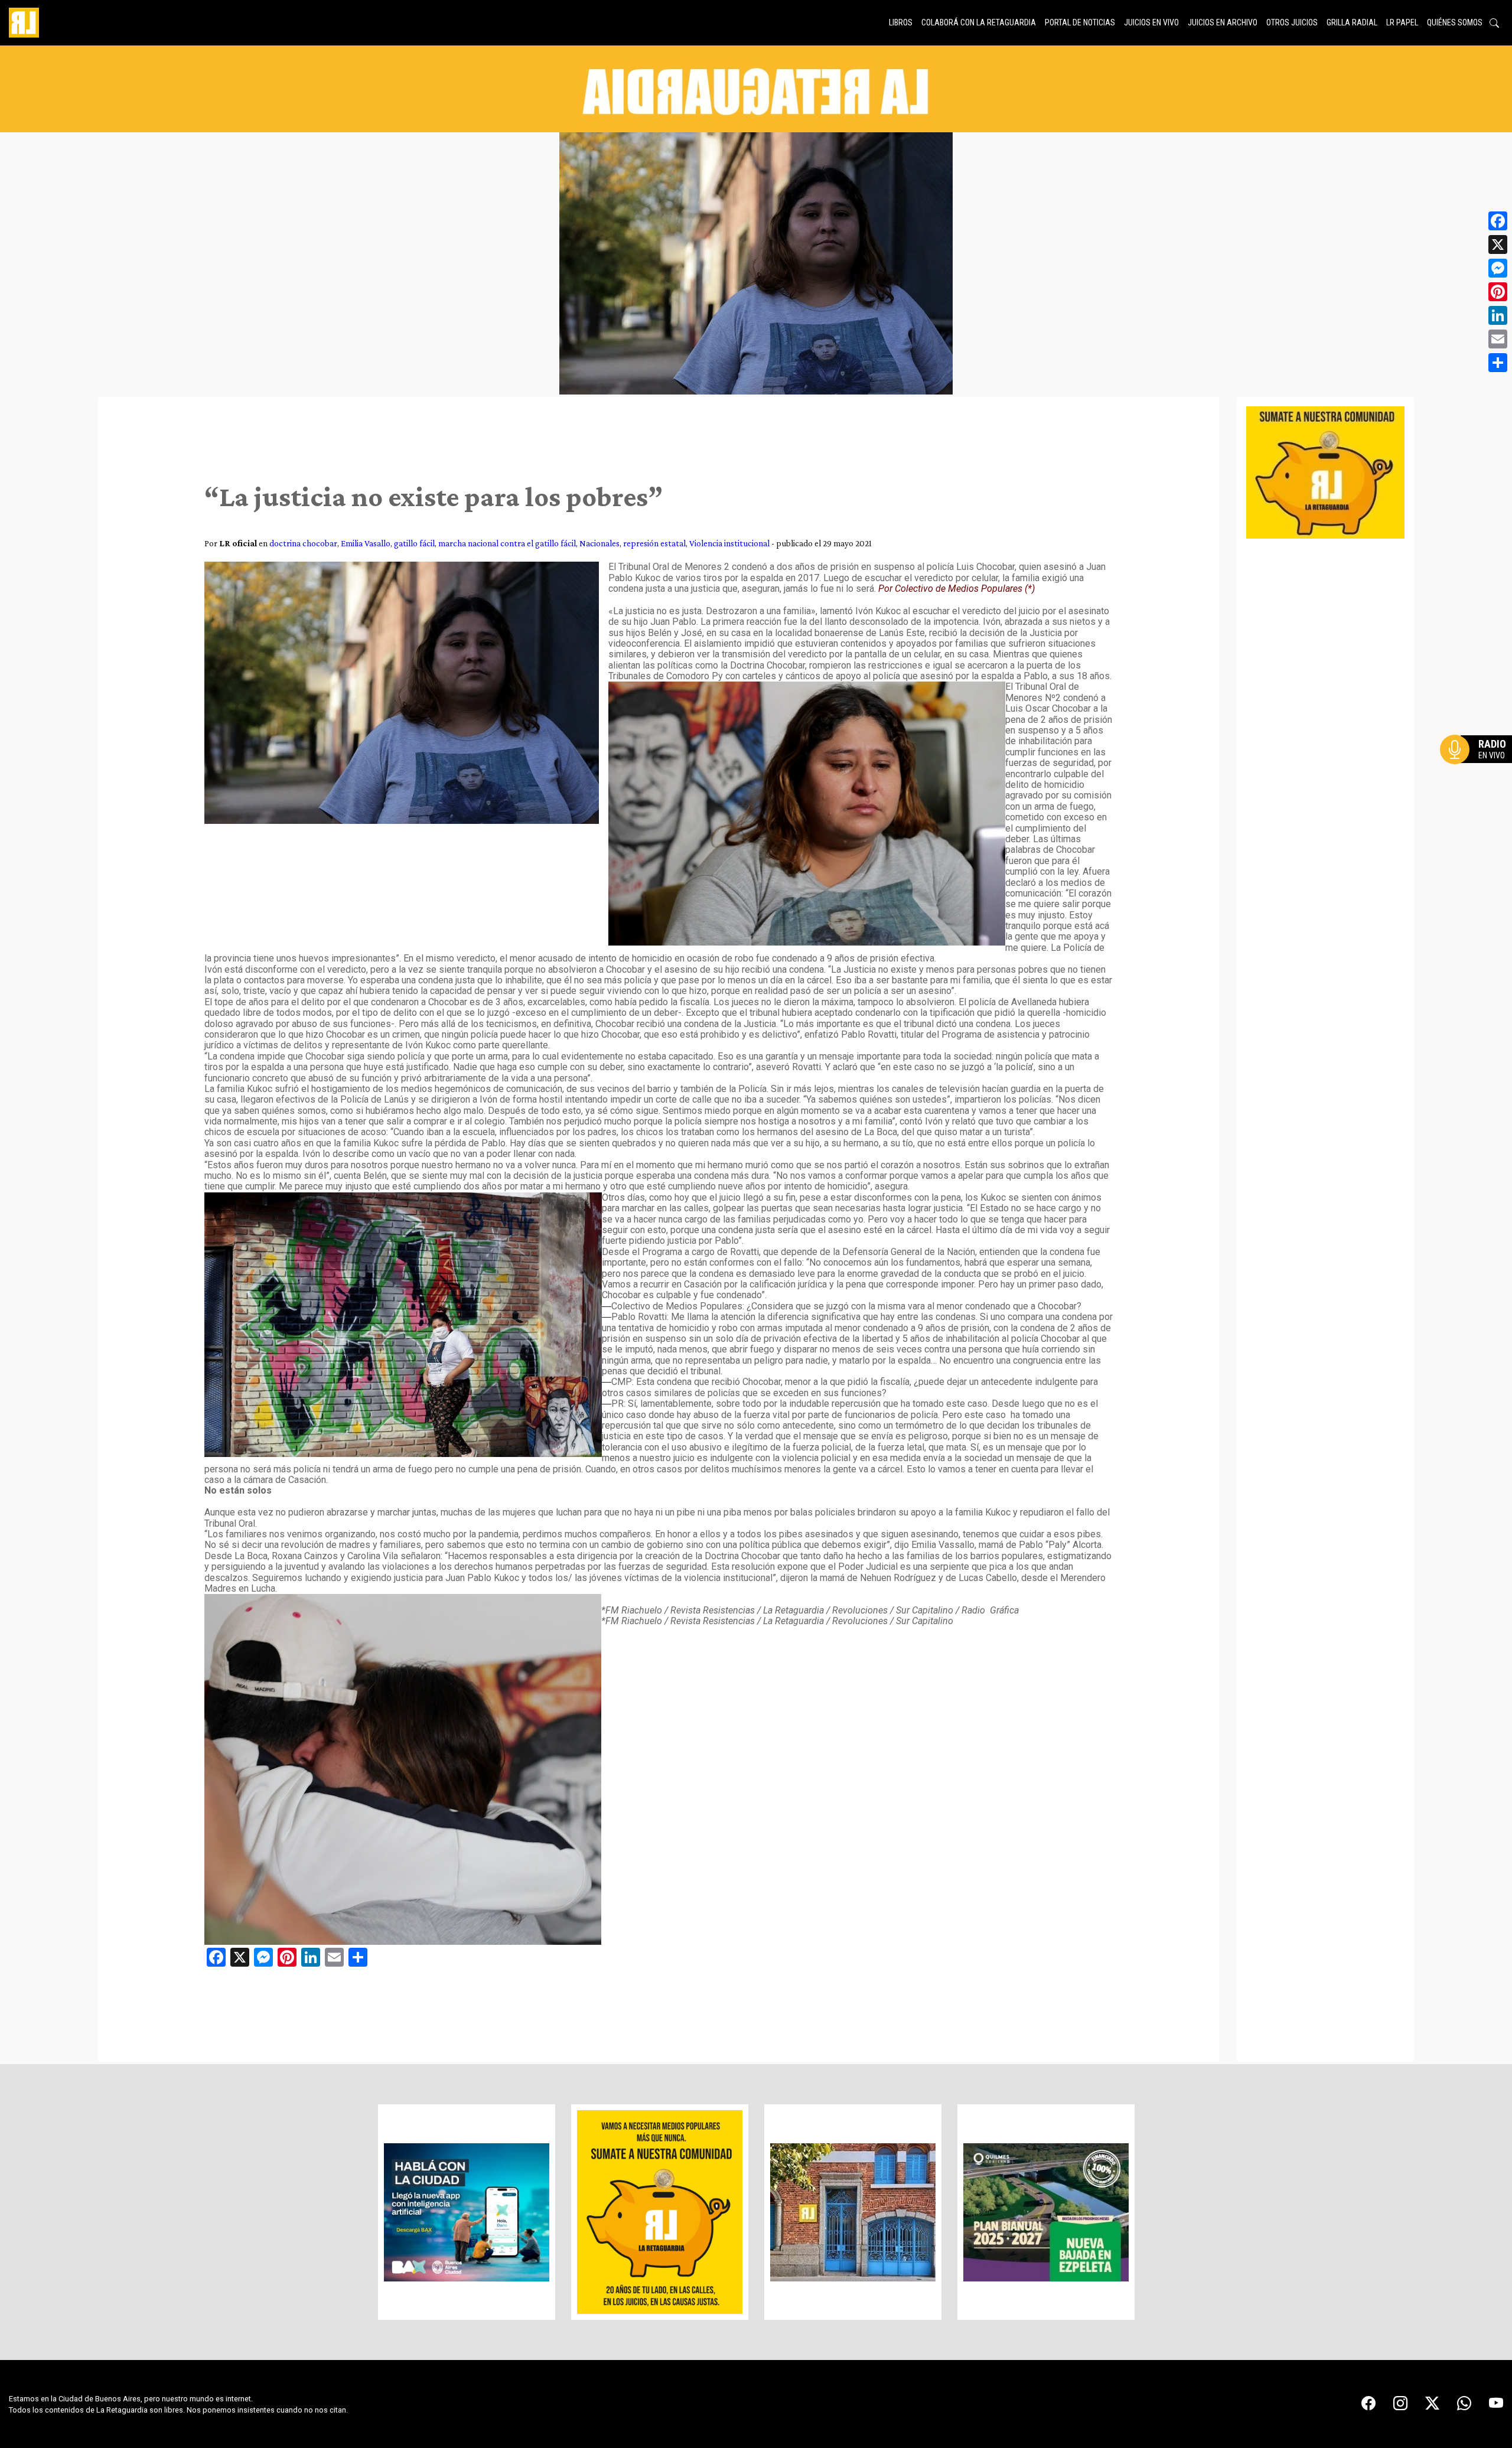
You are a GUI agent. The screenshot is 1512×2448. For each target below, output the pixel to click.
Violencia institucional (729, 543)
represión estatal (654, 543)
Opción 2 (1479, 773)
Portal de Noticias (1080, 22)
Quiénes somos (1455, 22)
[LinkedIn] (1498, 315)
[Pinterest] (1498, 292)
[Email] (1498, 339)
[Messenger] (1498, 268)
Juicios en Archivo (1223, 22)
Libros (901, 22)
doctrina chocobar (303, 543)
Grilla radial (1352, 22)
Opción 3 (1479, 778)
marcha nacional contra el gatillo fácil (507, 543)
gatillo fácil (414, 543)
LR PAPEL (1402, 22)
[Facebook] (1498, 221)
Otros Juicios (1292, 22)
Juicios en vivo (1151, 22)
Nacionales (599, 543)
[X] (1498, 245)
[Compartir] (1498, 363)
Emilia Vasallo (366, 543)
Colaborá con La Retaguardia (979, 22)
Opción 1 (1479, 768)
